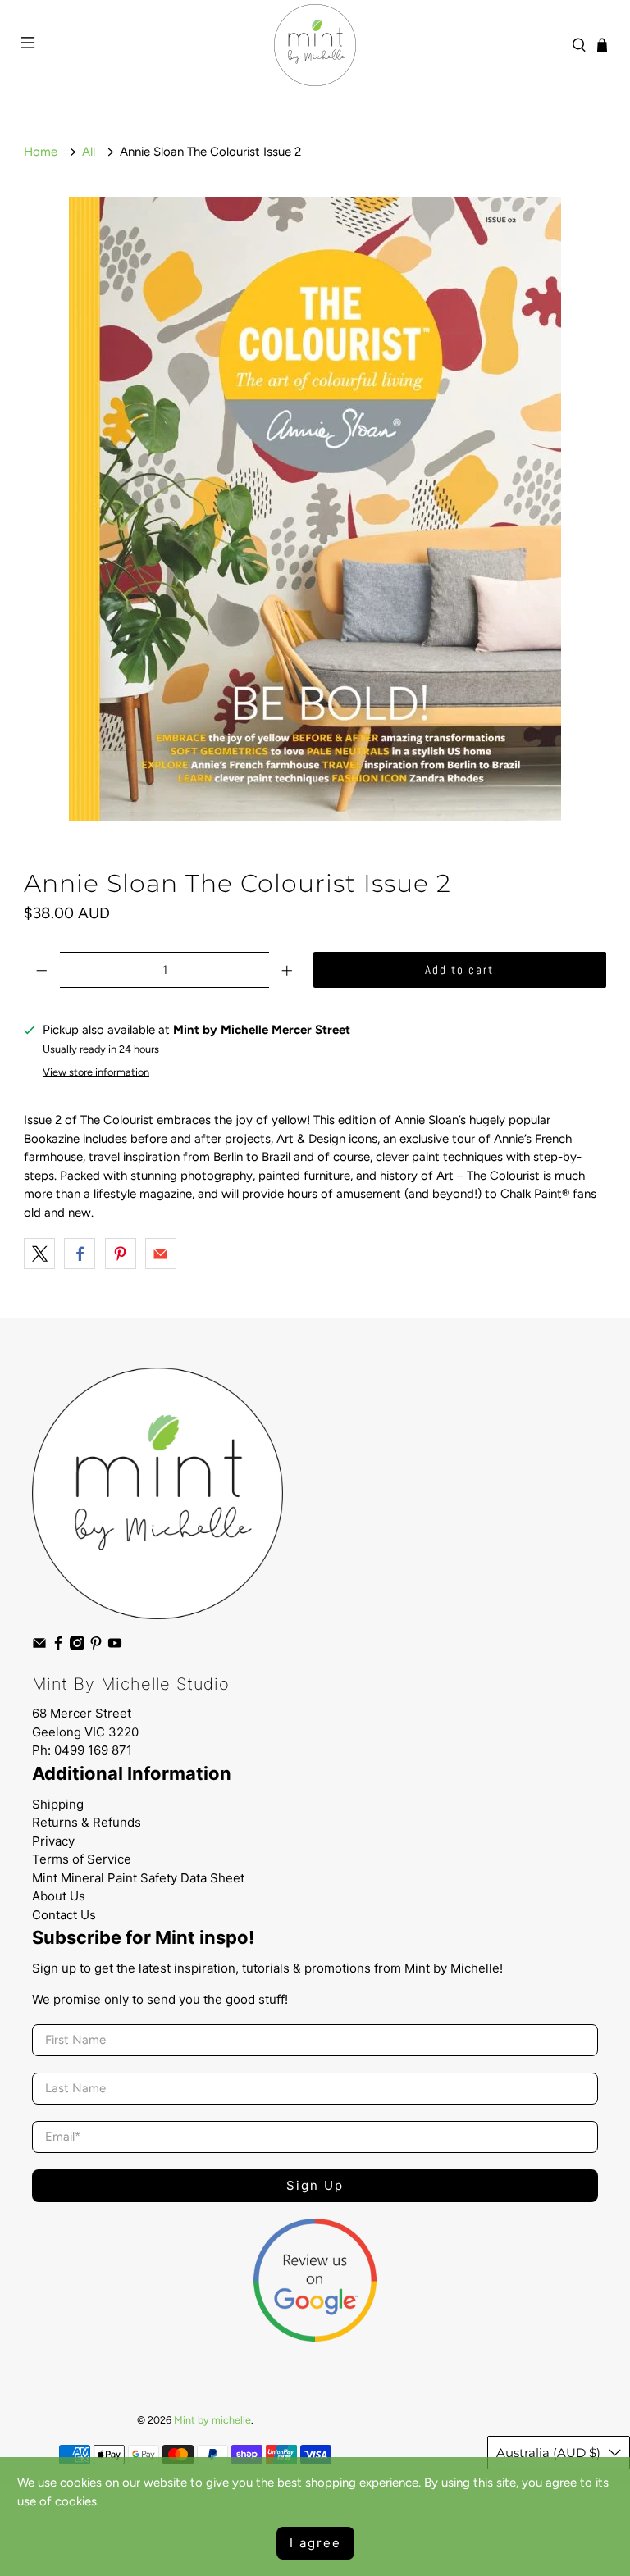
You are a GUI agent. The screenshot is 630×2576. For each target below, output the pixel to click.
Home (41, 152)
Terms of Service (82, 1859)
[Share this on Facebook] (80, 1254)
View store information (96, 1072)
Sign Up (315, 2185)
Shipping (58, 1804)
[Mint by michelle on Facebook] (58, 1647)
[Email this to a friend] (161, 1254)
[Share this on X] (39, 1254)
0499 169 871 (93, 1750)
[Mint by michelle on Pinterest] (96, 1647)
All (89, 152)
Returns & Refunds (87, 1822)
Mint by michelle (212, 2420)
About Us (59, 1896)
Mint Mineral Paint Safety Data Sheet (138, 1878)
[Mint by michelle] (315, 45)
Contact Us (64, 1915)
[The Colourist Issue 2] (315, 509)
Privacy (53, 1841)
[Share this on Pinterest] (121, 1254)
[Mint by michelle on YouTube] (115, 1647)
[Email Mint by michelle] (39, 1647)
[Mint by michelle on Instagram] (77, 1647)
